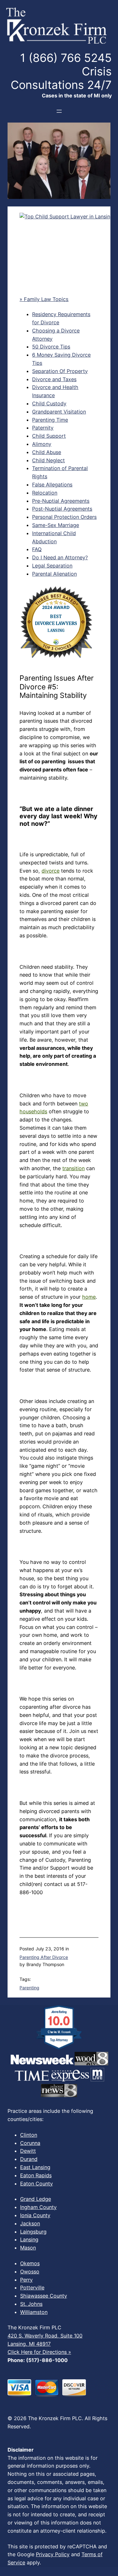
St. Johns (31, 2304)
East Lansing (35, 2167)
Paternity (43, 428)
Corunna (30, 2143)
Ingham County (38, 2207)
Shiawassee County (44, 2296)
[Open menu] (59, 111)
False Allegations (52, 485)
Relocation (45, 493)
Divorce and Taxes (54, 379)
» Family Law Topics (44, 299)
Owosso (30, 2272)
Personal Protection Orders (64, 517)
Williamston (34, 2312)
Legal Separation (52, 566)
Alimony (42, 444)
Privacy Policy (53, 2554)
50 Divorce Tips (51, 347)
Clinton (29, 2135)
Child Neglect (48, 460)
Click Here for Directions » (39, 2352)
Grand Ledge (36, 2199)
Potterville (32, 2288)
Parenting (29, 1988)
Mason (28, 2248)
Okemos (30, 2263)
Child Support (49, 436)
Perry (26, 2280)
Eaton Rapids (36, 2175)
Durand (29, 2159)
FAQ (37, 549)
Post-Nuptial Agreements (62, 509)
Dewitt (28, 2151)
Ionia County (35, 2215)
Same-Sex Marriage (56, 525)
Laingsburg (33, 2232)
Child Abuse (47, 452)
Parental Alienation (54, 574)
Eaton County (37, 2184)
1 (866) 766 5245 (66, 58)
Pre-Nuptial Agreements (61, 501)
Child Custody (49, 403)
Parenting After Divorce (44, 1957)
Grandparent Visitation (59, 412)
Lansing (29, 2239)
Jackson (30, 2223)
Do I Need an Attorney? (60, 557)
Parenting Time (50, 420)
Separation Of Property (60, 371)
